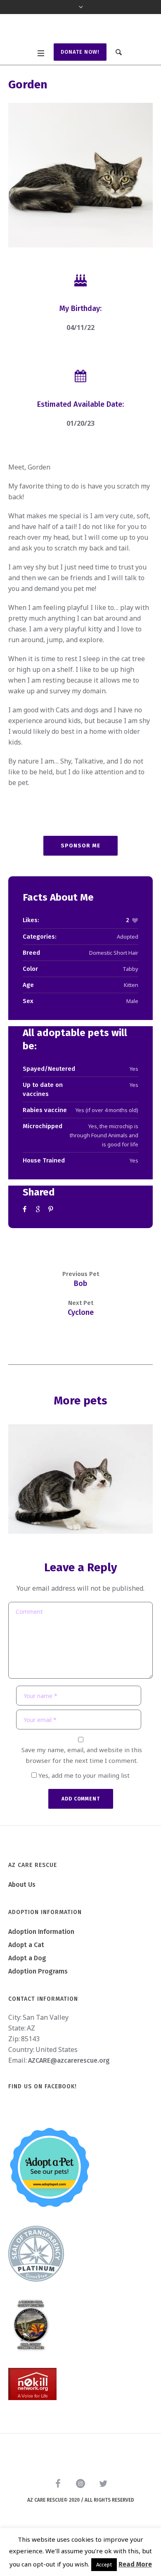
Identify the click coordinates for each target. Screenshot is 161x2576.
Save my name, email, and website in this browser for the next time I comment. (82, 1788)
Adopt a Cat (26, 1978)
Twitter (39, 1242)
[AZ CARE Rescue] (80, 46)
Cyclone (81, 1345)
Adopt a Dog (27, 1991)
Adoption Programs (38, 2004)
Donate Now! (80, 84)
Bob (80, 1316)
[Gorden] (80, 208)
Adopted (128, 969)
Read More (135, 2564)
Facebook (26, 1242)
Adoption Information (41, 1965)
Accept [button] (104, 2565)
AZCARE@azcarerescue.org (69, 2093)
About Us (22, 1918)
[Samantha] (80, 1512)
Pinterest (52, 1242)
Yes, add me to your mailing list (83, 1808)
